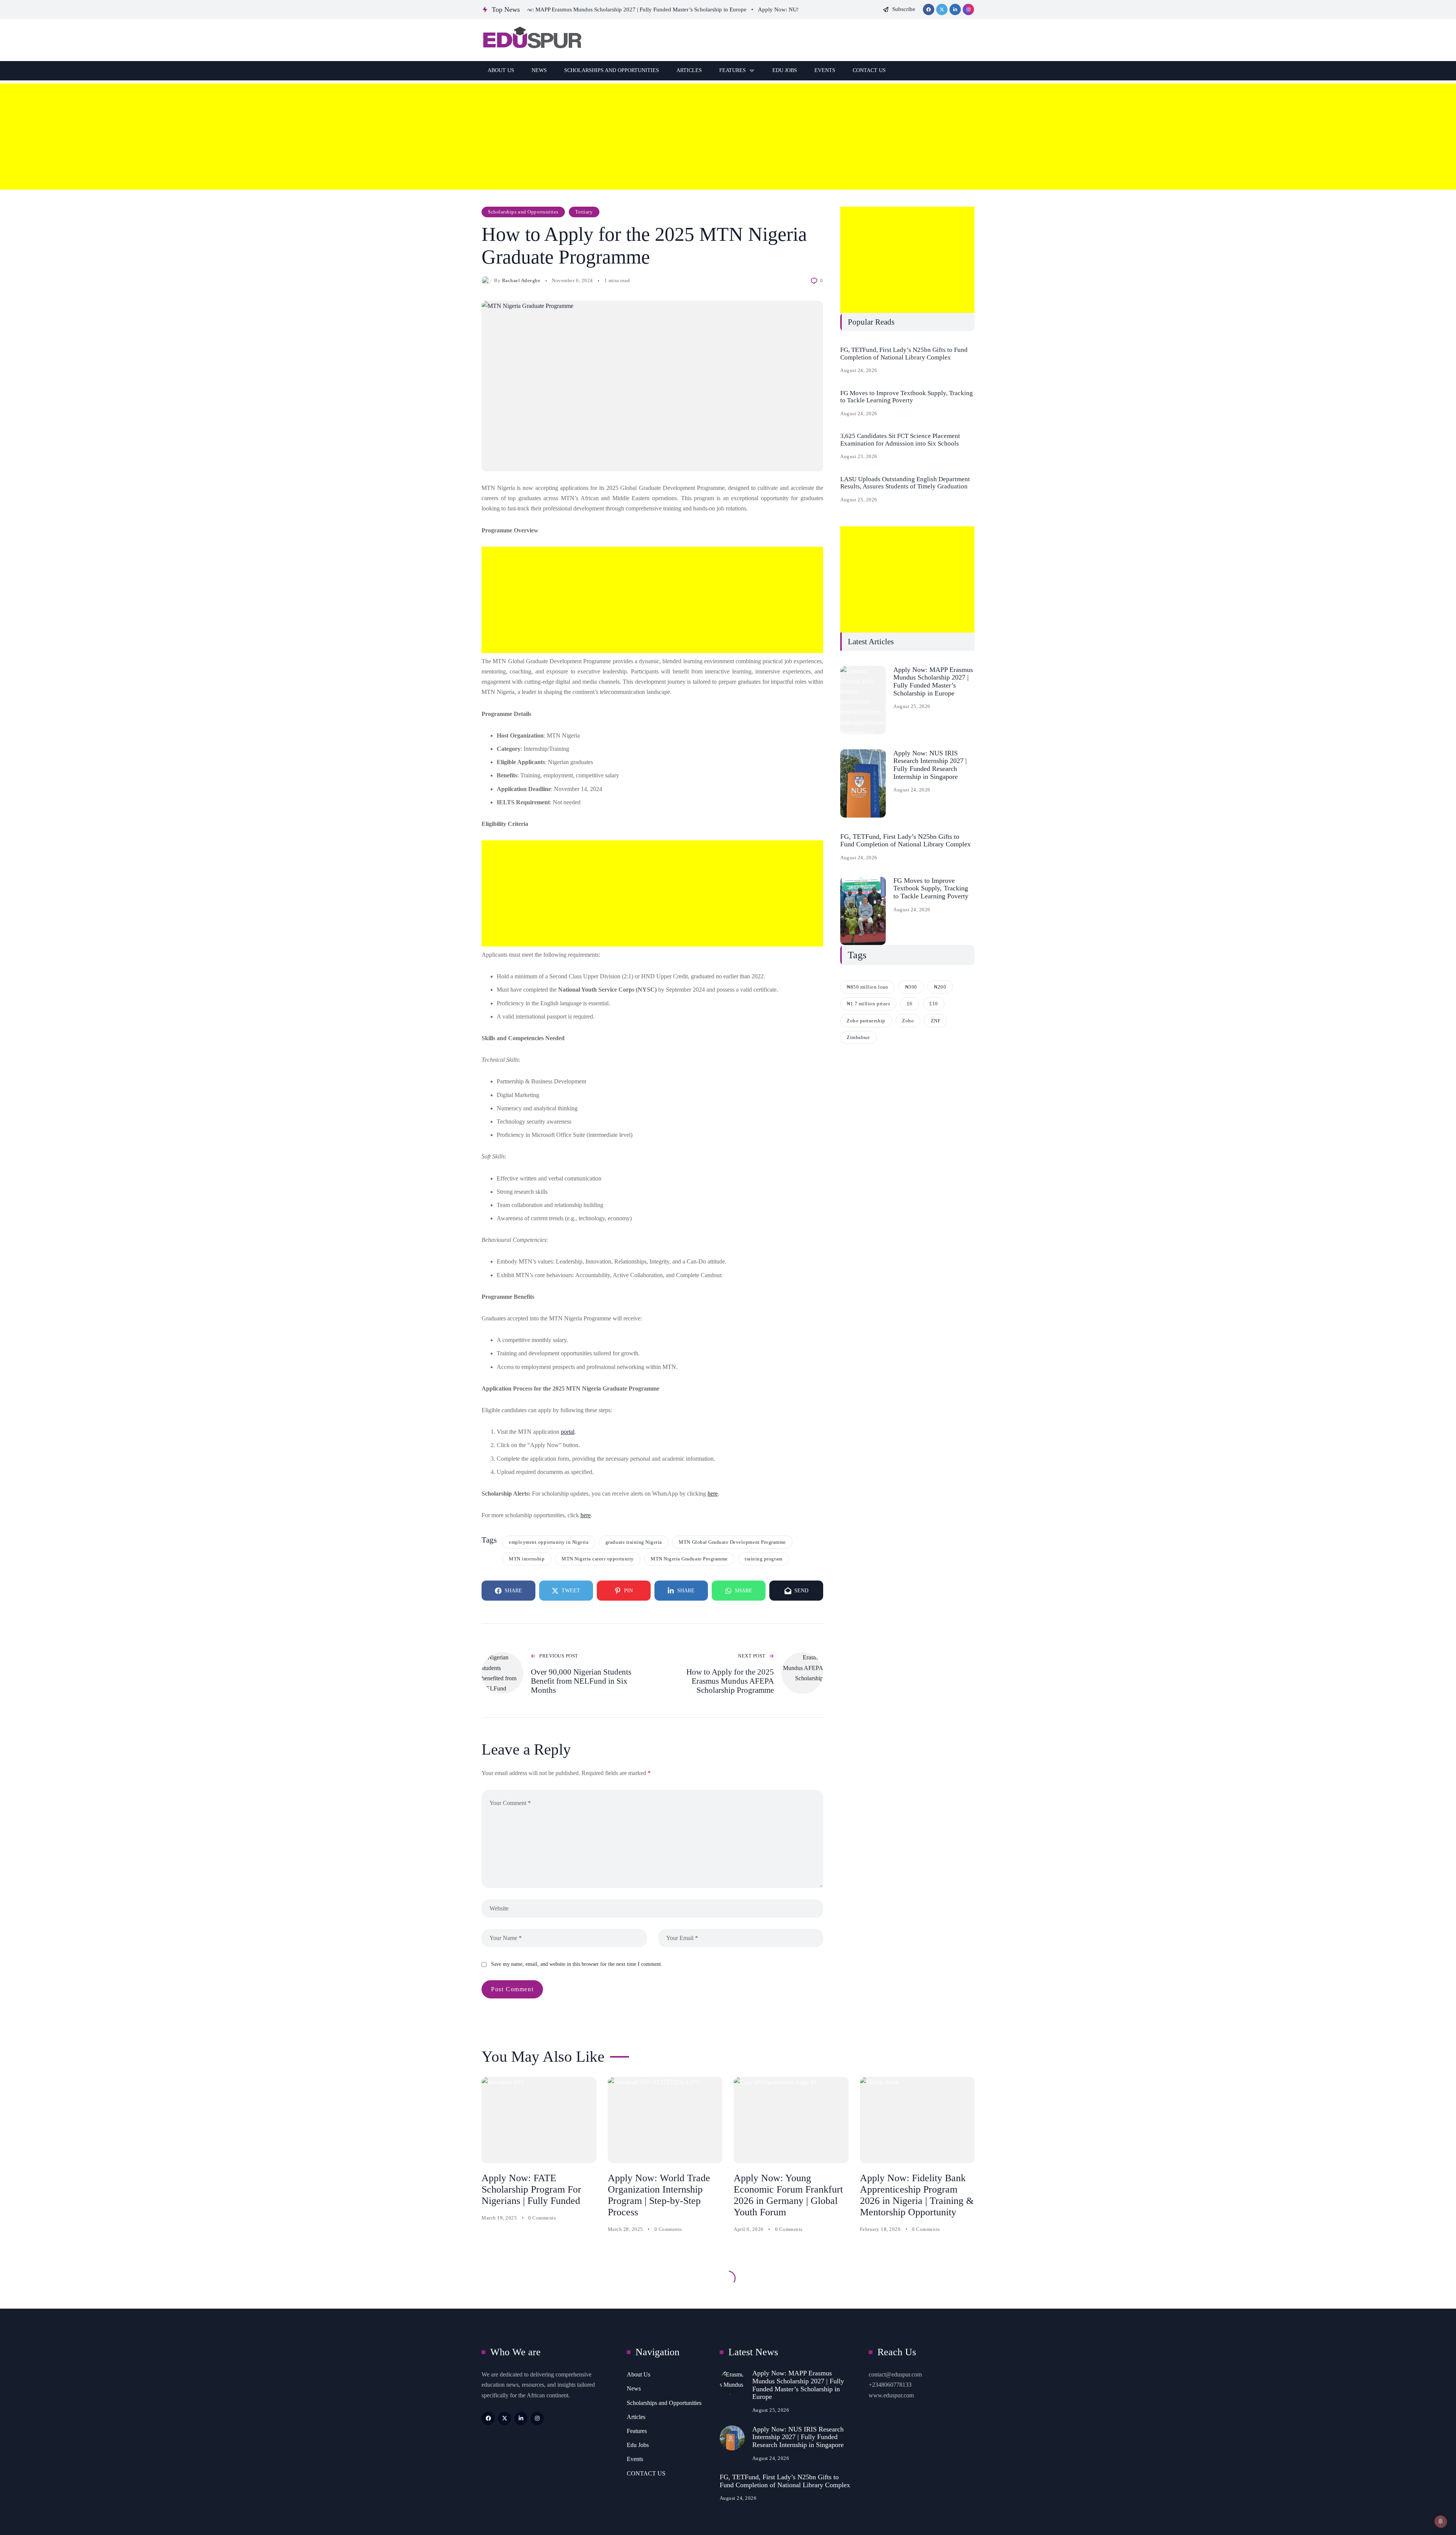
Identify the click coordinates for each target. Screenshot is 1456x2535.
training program (763, 1559)
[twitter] (942, 9)
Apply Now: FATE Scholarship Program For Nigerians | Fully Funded (531, 2189)
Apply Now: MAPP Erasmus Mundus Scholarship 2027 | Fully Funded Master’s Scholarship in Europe (933, 681)
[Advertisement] (227, 137)
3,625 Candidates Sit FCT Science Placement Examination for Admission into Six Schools (900, 440)
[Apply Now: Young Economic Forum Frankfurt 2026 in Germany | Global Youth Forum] (791, 2120)
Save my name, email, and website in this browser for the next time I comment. (577, 1964)
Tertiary (584, 212)
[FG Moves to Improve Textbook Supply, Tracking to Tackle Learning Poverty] (863, 911)
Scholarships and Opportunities (523, 212)
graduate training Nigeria (634, 1542)
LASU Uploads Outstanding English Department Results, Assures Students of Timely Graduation (905, 483)
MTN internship (527, 1559)
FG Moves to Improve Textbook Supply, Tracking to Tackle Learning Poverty (907, 397)
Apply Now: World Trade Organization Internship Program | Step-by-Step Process (659, 2195)
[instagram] (968, 9)
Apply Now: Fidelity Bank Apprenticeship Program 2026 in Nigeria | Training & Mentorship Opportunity (917, 2195)
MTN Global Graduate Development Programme (732, 1542)
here (713, 1494)
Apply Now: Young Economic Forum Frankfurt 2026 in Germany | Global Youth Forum (788, 2195)
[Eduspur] (531, 40)
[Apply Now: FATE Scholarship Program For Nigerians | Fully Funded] (539, 2120)
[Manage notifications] (1440, 2521)
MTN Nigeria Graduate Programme (689, 1559)
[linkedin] (955, 9)
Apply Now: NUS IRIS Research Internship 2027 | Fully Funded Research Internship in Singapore (930, 765)
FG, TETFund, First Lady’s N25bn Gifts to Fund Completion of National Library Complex (904, 354)
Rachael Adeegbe (521, 280)
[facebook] (929, 9)
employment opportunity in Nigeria (549, 1542)
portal (568, 1432)
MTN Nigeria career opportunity (598, 1559)
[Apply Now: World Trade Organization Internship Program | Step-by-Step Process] (665, 2120)
